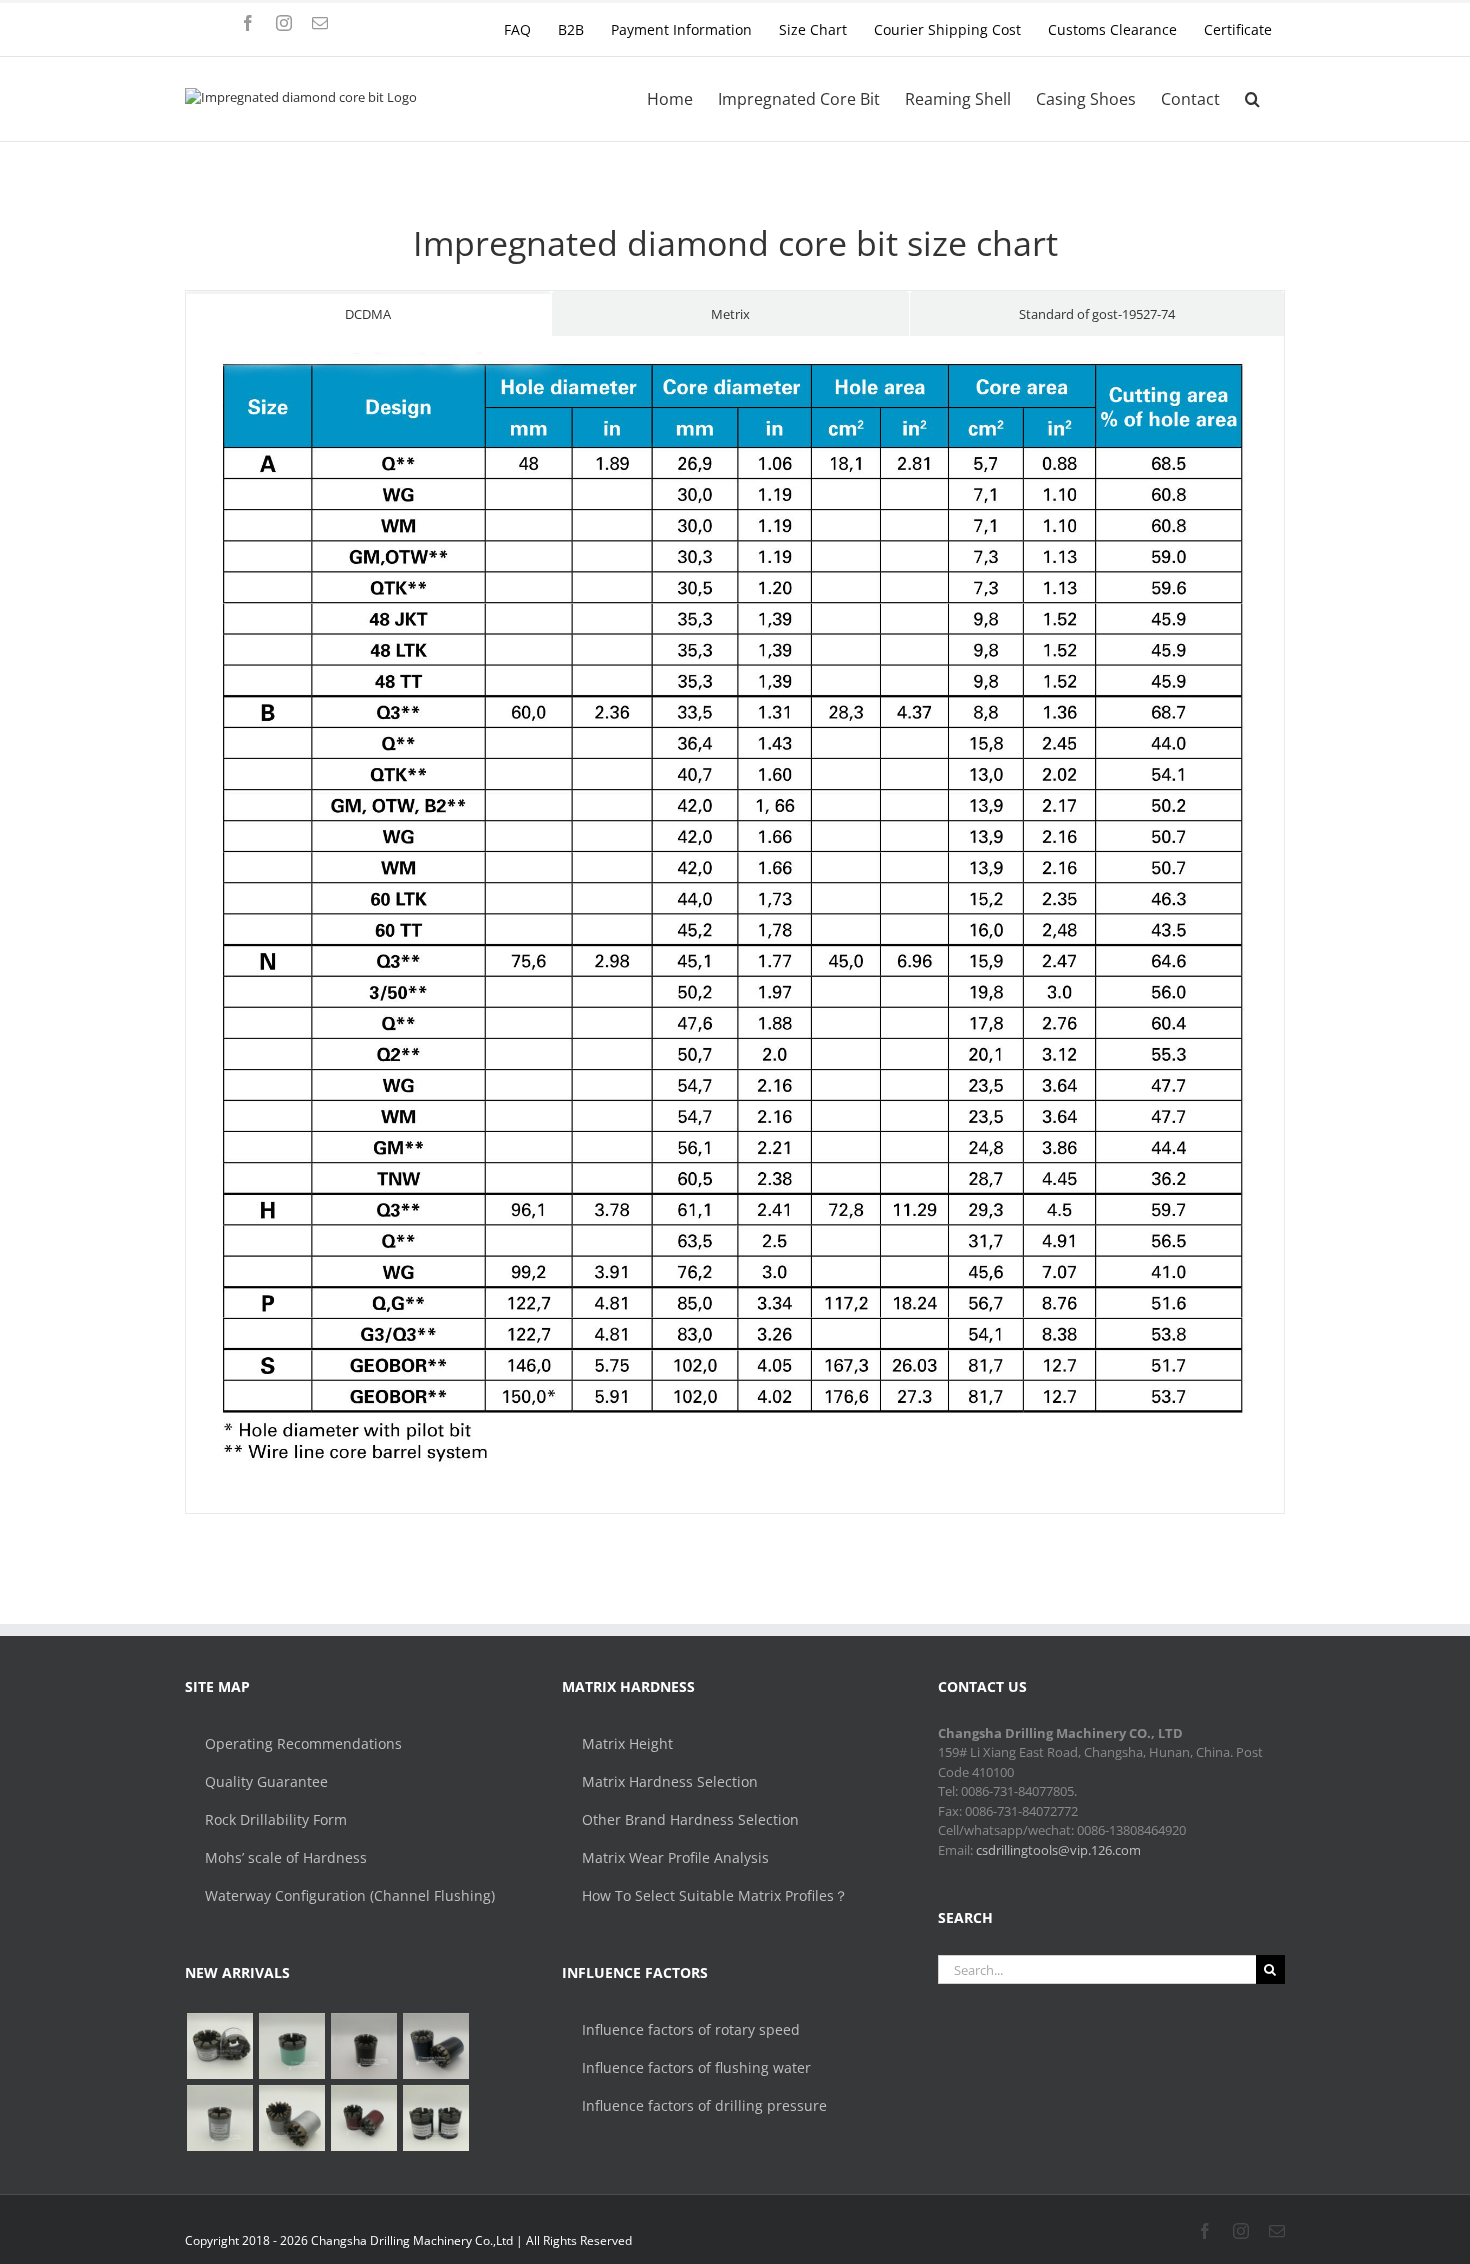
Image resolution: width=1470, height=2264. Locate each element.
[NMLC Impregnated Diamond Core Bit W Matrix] (291, 2046)
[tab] (368, 313)
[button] (1252, 99)
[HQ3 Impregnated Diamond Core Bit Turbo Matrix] (435, 2046)
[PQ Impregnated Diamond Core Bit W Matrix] (363, 2046)
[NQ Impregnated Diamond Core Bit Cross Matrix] (435, 2118)
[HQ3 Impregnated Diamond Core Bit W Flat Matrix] (219, 2118)
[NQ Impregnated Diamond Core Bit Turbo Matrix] (363, 2118)
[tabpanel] (735, 925)
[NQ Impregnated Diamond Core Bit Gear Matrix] (291, 2118)
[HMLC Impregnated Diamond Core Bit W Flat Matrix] (219, 2046)
